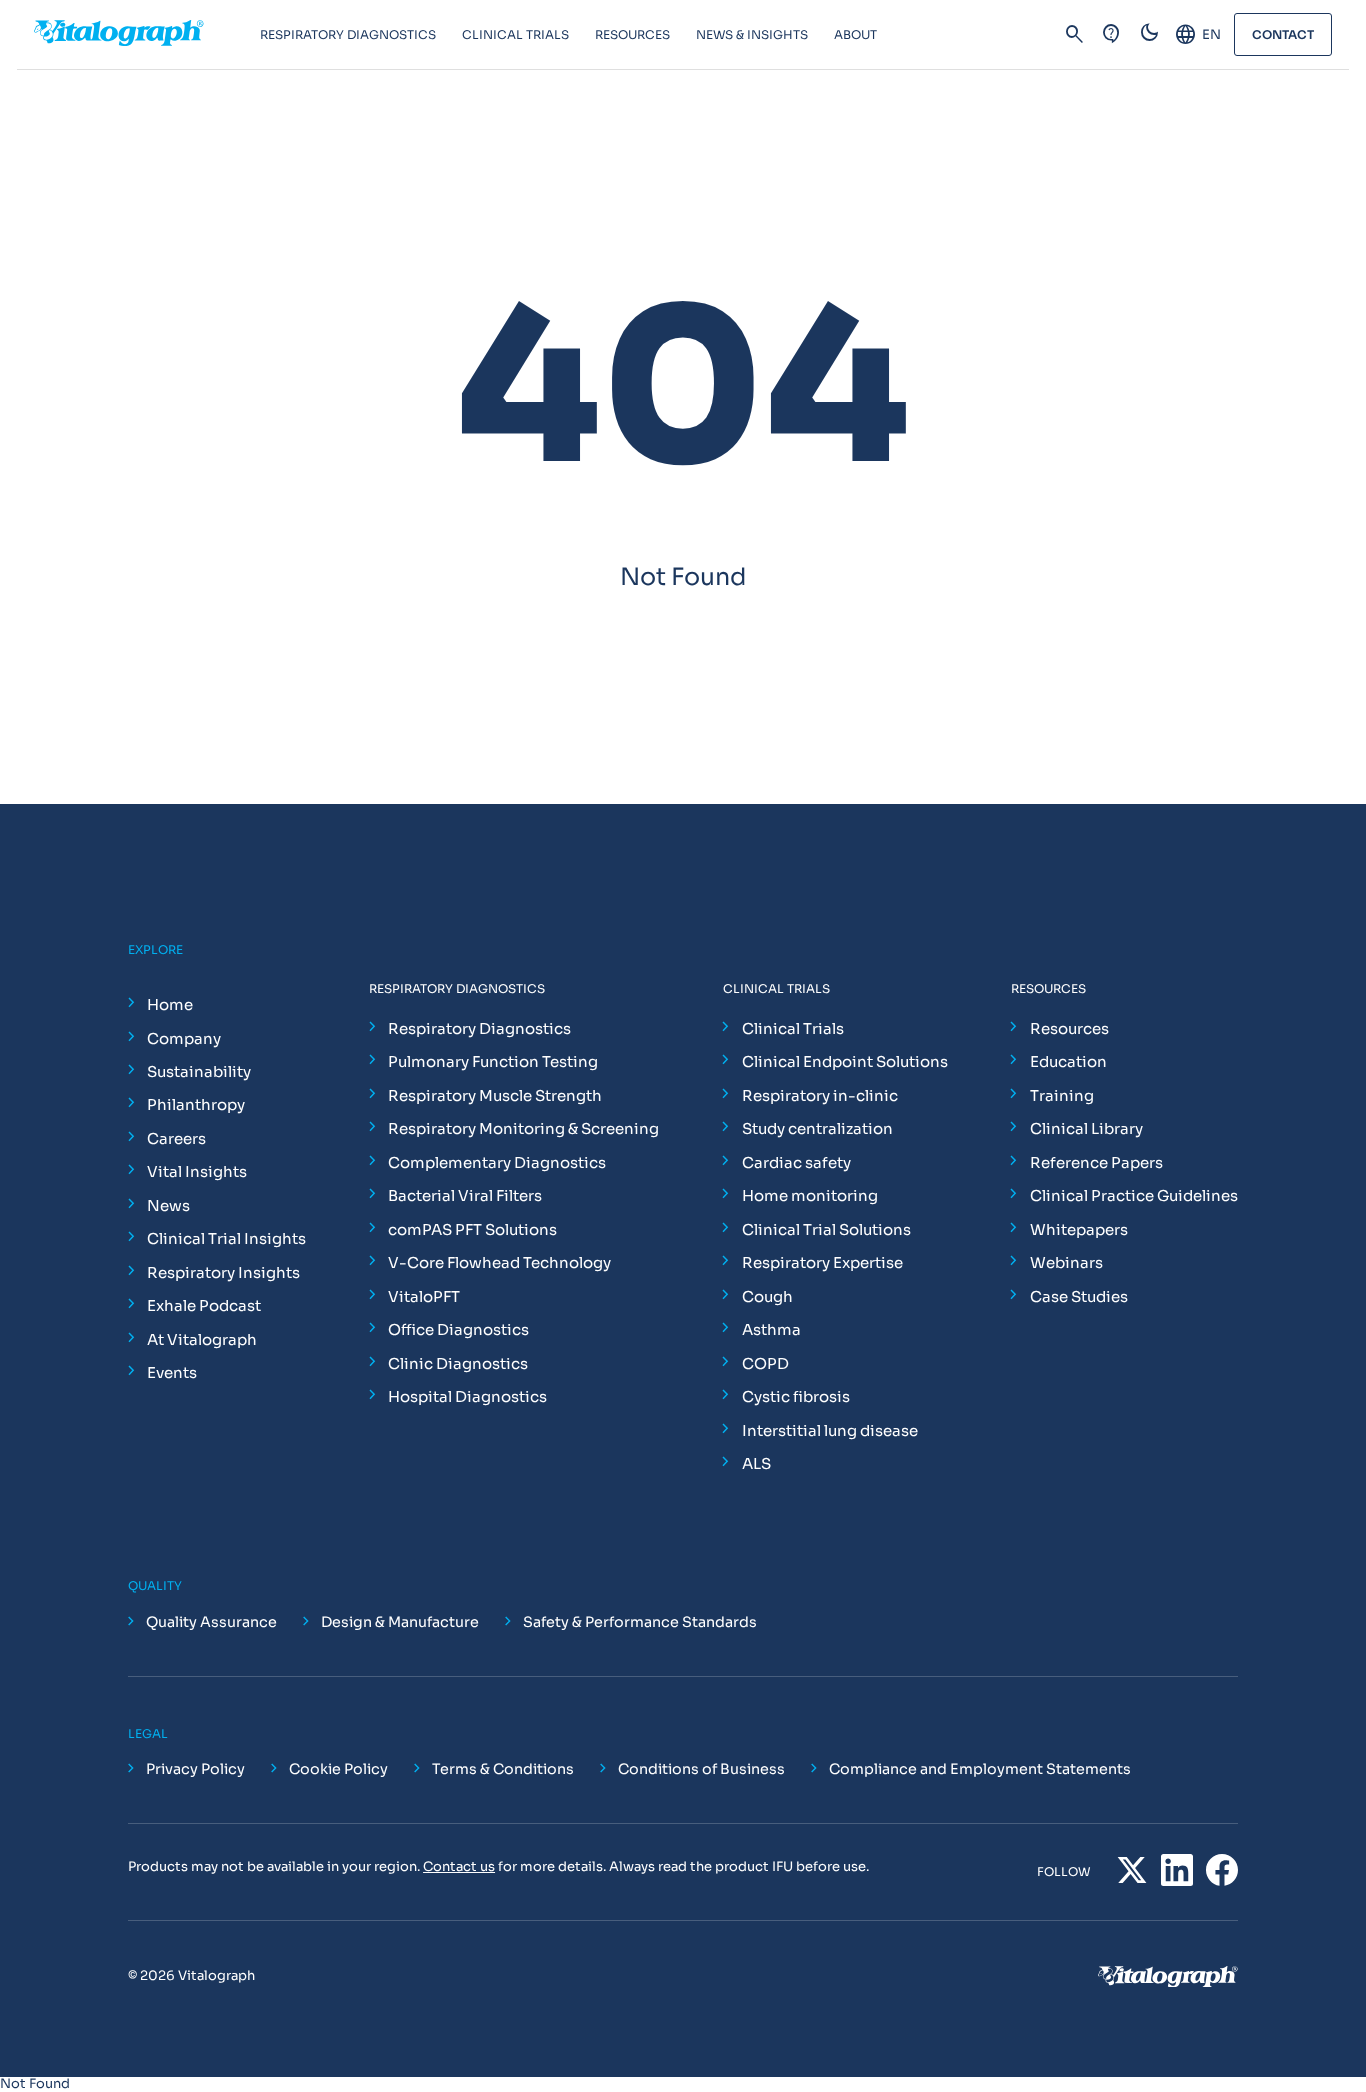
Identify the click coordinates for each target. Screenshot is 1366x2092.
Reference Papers (1096, 1162)
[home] (146, 35)
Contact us (459, 1866)
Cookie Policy (338, 1769)
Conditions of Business (701, 1769)
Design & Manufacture (400, 1622)
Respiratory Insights (223, 1272)
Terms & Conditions (503, 1769)
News (168, 1205)
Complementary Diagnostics (497, 1162)
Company (184, 1038)
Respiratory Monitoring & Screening (523, 1128)
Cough (767, 1296)
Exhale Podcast (204, 1305)
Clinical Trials (793, 1028)
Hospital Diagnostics (467, 1396)
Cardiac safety (796, 1162)
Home (170, 1004)
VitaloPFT (424, 1296)
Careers (176, 1138)
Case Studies (1079, 1296)
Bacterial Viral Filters (465, 1195)
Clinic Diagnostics (458, 1363)
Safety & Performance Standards (640, 1622)
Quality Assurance (211, 1622)
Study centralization (817, 1128)
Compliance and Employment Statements (980, 1769)
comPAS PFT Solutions (472, 1229)
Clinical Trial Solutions (826, 1229)
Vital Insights (197, 1171)
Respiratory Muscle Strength (495, 1095)
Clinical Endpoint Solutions (845, 1061)
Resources (1069, 1028)
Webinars (1066, 1262)
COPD (765, 1363)
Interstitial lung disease (830, 1430)
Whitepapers (1079, 1229)
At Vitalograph (202, 1339)
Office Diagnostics (458, 1329)
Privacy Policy (195, 1769)
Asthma (771, 1329)
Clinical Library (1086, 1128)
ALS (756, 1463)
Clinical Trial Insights (226, 1238)
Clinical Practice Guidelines (1134, 1195)
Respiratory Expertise (822, 1262)
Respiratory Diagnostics (479, 1028)
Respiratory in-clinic (820, 1095)
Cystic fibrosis (796, 1396)
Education (1068, 1061)
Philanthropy (196, 1104)
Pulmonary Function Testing (493, 1061)
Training (1062, 1095)
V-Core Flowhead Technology (499, 1262)
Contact (1283, 34)
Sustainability (199, 1071)
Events (172, 1372)
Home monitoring (810, 1195)
